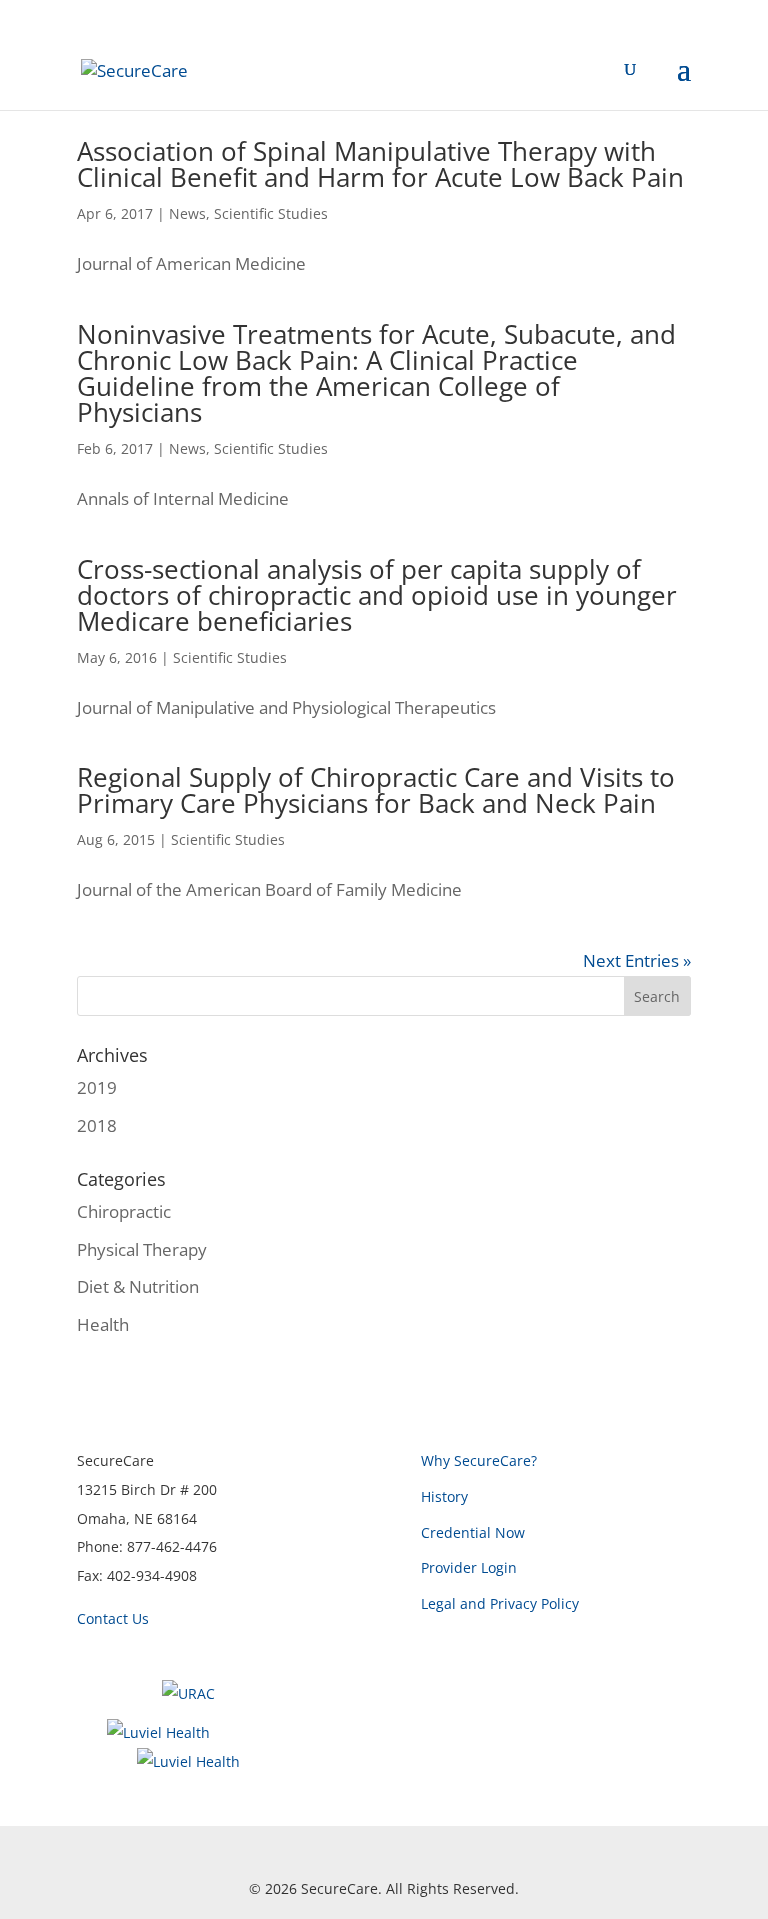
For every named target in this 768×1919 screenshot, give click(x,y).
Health (103, 1324)
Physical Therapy (142, 1249)
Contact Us (113, 1618)
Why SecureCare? (479, 1460)
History (444, 1496)
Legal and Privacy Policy (500, 1603)
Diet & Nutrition (138, 1286)
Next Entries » (637, 960)
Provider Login (469, 1567)
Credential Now (473, 1532)
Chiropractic (124, 1211)
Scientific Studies (271, 213)
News (187, 213)
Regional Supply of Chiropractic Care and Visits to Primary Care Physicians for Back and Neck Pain (376, 790)
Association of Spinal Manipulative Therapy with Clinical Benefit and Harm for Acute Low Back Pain (380, 164)
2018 (97, 1125)
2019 (97, 1087)
